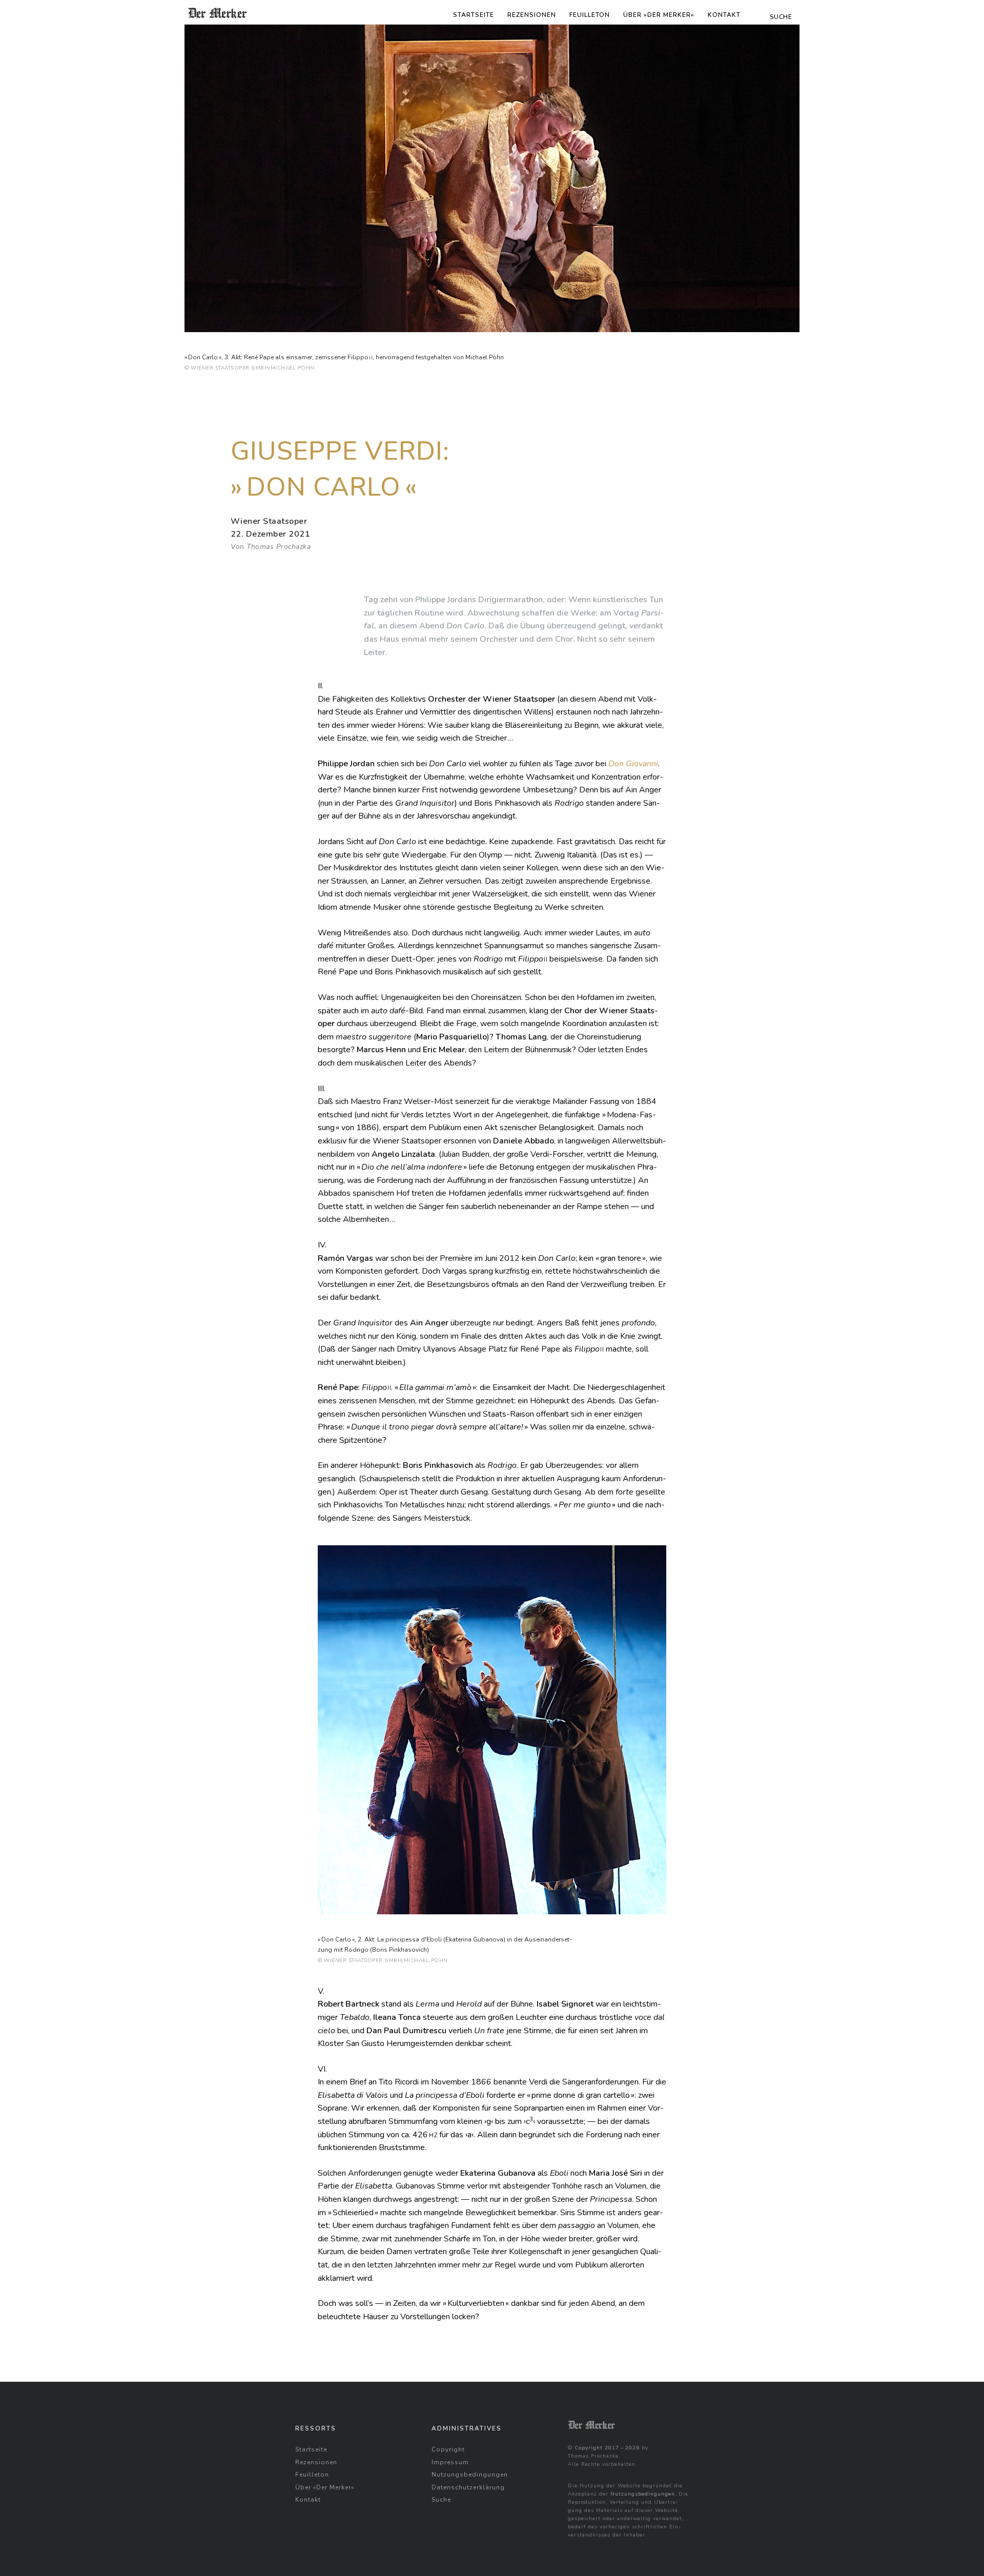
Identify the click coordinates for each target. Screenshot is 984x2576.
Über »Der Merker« (659, 15)
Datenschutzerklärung (468, 2487)
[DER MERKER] (218, 13)
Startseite (474, 15)
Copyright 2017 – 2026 (607, 2448)
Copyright (448, 2449)
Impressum (450, 2462)
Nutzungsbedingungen (470, 2475)
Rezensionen (532, 15)
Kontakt (724, 15)
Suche (441, 2500)
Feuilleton (590, 15)
